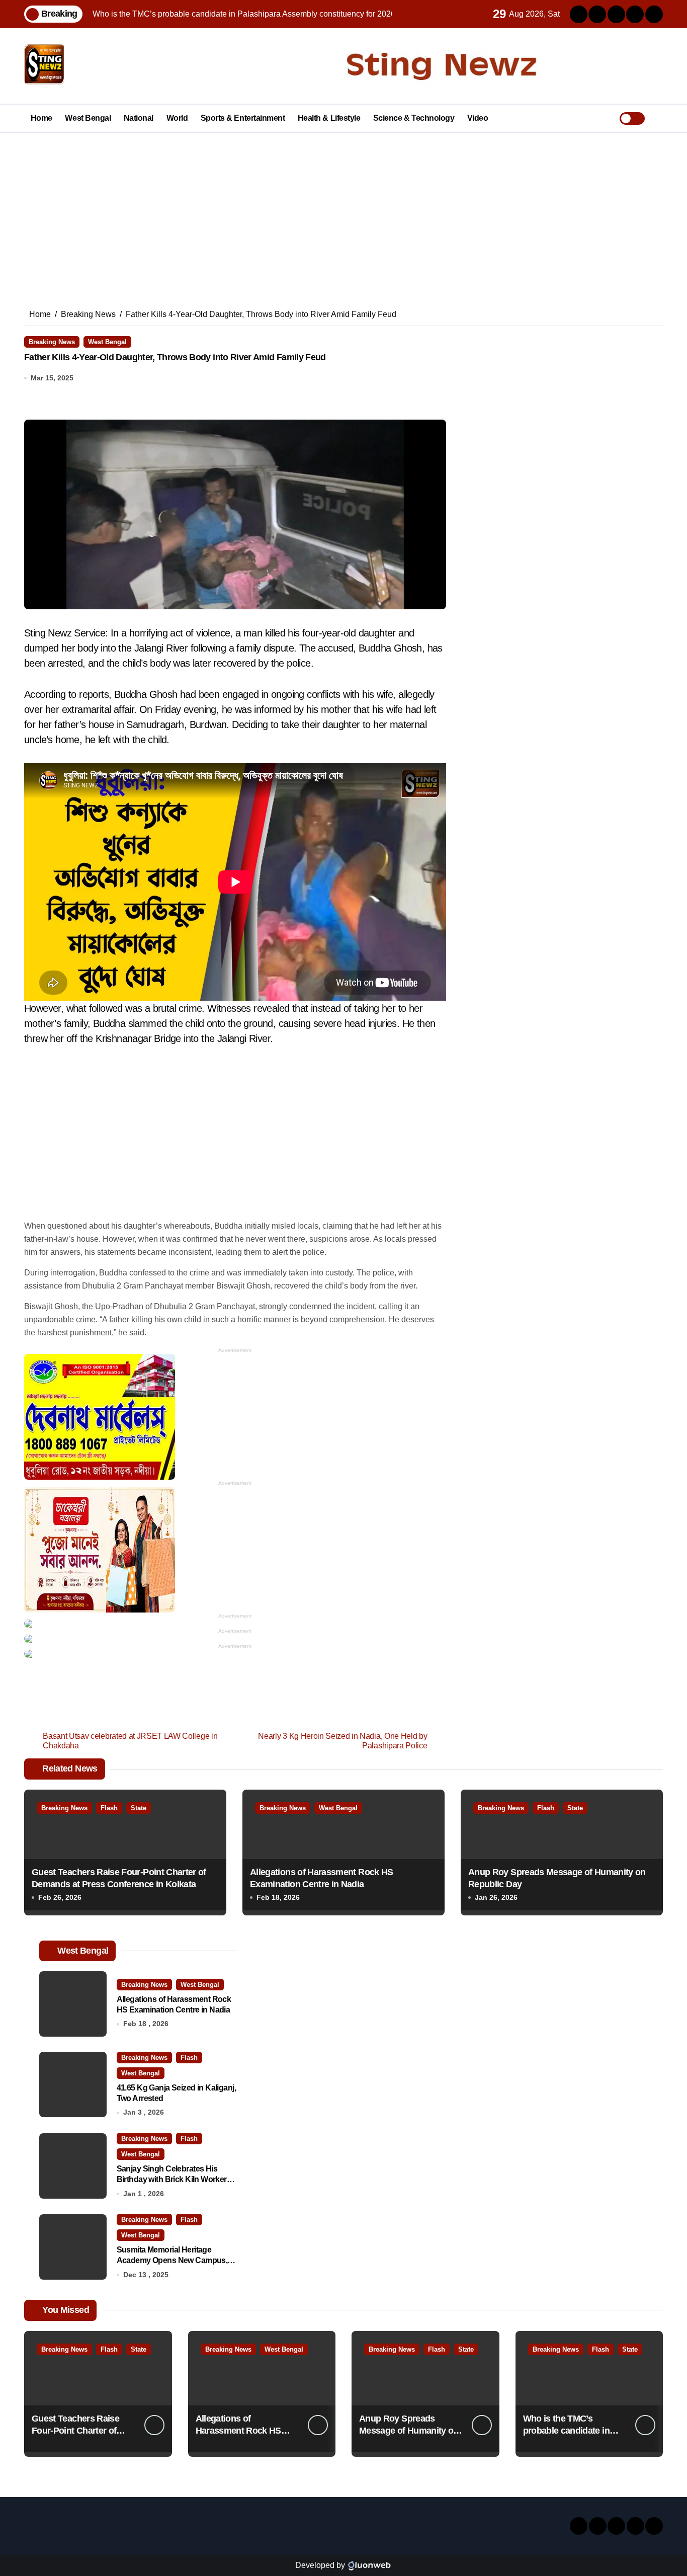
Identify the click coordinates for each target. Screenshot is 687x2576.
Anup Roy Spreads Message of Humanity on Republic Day (409, 2430)
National (139, 118)
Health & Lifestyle (329, 118)
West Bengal (88, 118)
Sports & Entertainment (243, 118)
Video (478, 118)
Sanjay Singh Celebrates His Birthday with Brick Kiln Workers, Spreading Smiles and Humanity (175, 2179)
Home (41, 118)
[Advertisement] (343, 208)
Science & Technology (414, 118)
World (177, 118)
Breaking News (52, 342)
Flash (109, 1808)
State (139, 1808)
